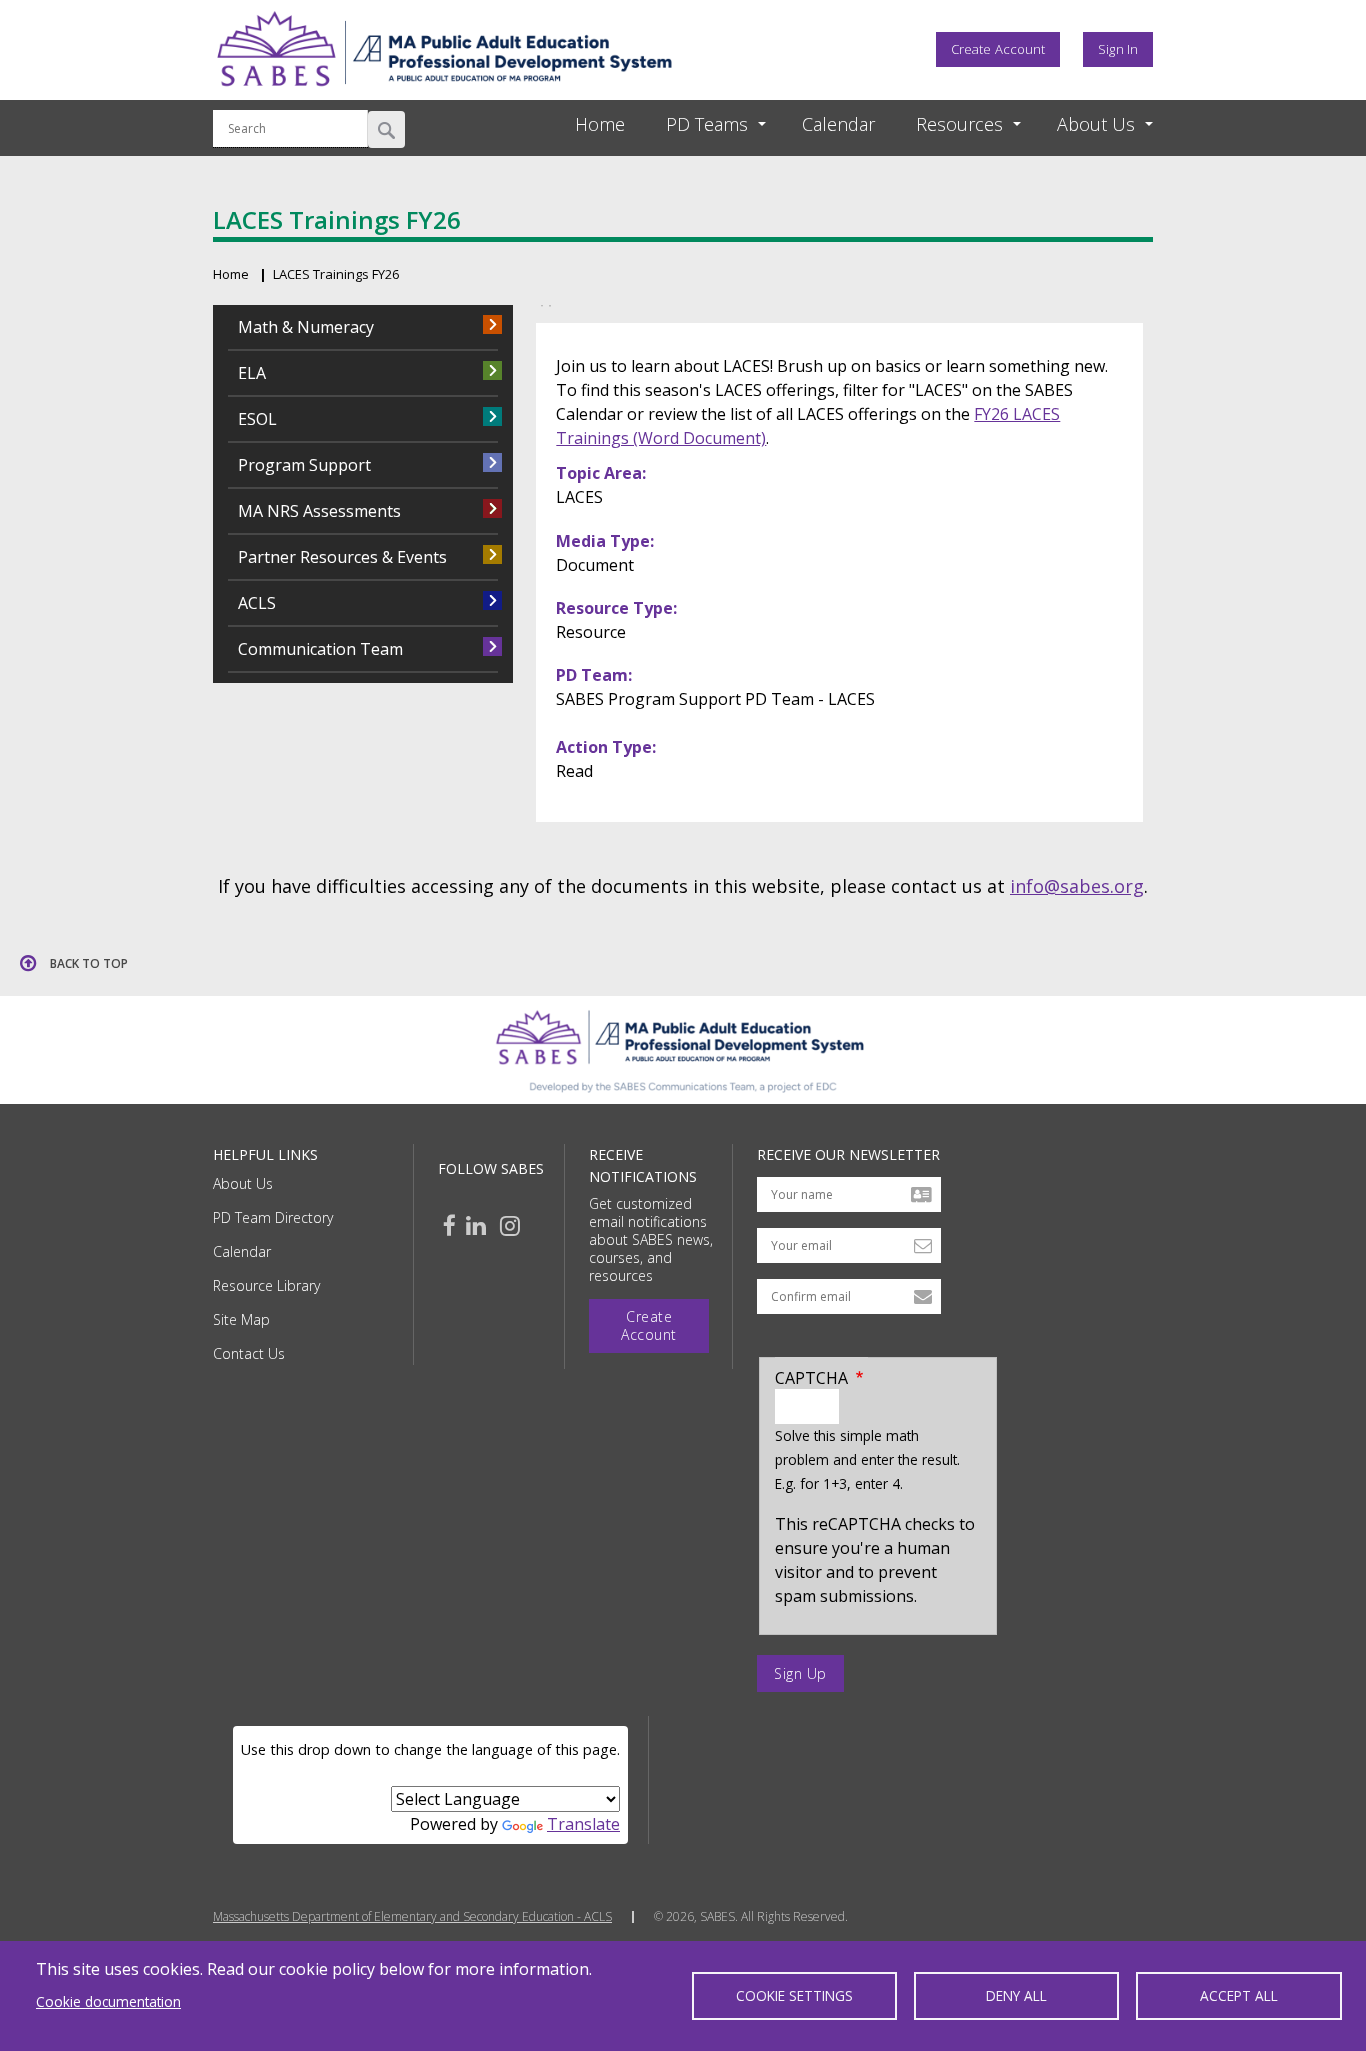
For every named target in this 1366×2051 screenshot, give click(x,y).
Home (231, 274)
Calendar (242, 1251)
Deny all (1016, 1995)
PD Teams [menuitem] (707, 124)
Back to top (89, 963)
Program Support (304, 465)
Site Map (241, 1319)
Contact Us (249, 1353)
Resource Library (266, 1285)
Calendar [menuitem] (838, 124)
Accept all (1239, 1995)
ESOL (257, 419)
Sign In (1118, 49)
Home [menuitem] (600, 124)
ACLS (257, 603)
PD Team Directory (273, 1217)
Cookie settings (794, 1995)
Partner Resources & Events (342, 557)
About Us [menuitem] (1096, 124)
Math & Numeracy (306, 327)
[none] (698, 124)
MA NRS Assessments (319, 511)
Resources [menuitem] (959, 124)
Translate (583, 1824)
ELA (252, 373)
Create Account (998, 49)
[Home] (444, 93)
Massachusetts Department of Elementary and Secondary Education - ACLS (412, 1917)
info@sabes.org (1077, 886)
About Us (243, 1183)
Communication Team (320, 649)
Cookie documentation (108, 2001)
